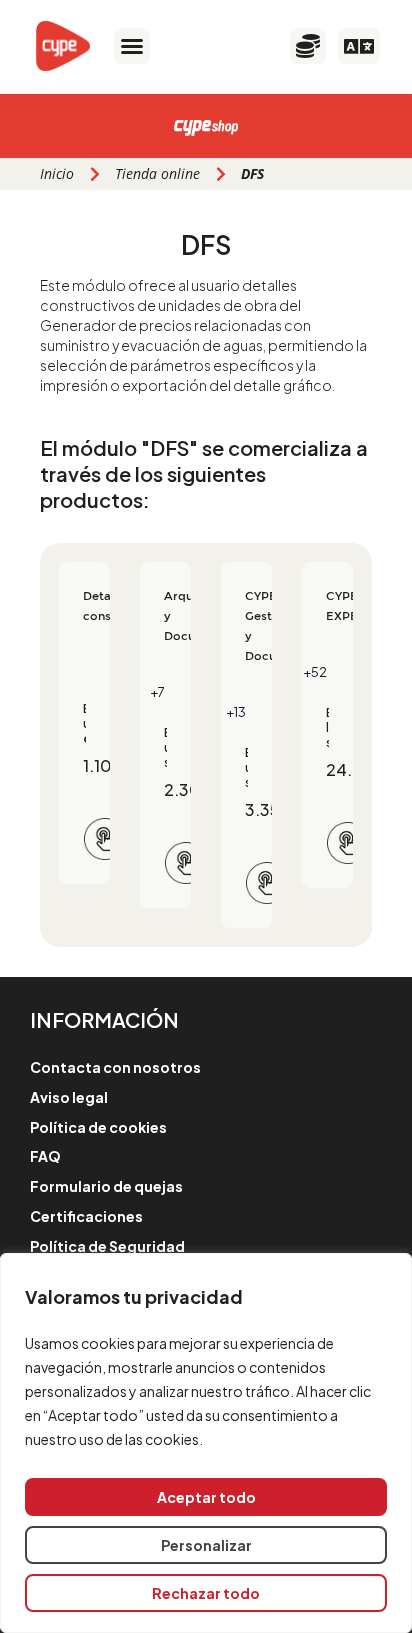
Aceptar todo (206, 1497)
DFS (206, 244)
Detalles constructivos (84, 606)
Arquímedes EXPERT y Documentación (165, 616)
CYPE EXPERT (327, 606)
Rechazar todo (206, 1593)
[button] (132, 46)
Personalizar (206, 1545)
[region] (206, 1443)
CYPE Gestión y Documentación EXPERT (246, 626)
